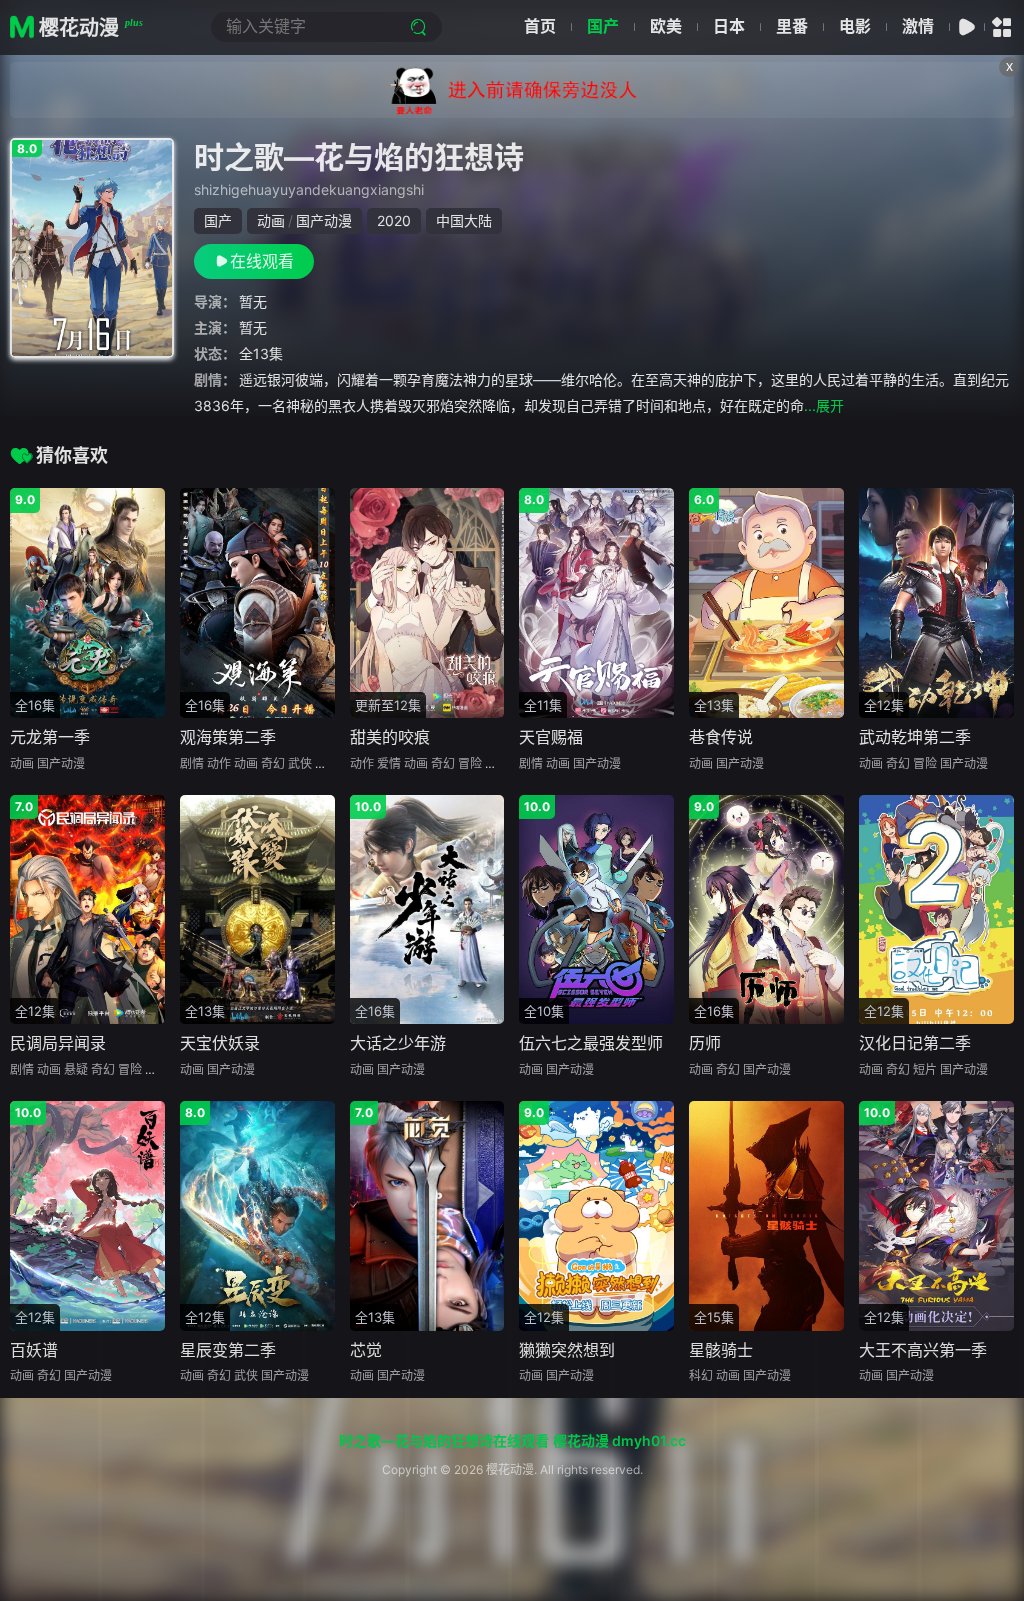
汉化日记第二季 (915, 1043)
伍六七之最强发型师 (591, 1043)
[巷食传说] (766, 602)
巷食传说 (721, 737)
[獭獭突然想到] (596, 1215)
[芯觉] (427, 1215)
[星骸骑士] (766, 1215)
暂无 (253, 301)
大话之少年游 (398, 1043)
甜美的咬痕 (390, 737)
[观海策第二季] (257, 602)
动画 (271, 220)
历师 (705, 1043)
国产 (603, 26)
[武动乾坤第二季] (936, 602)
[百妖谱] (87, 1215)
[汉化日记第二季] (936, 909)
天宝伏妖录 (220, 1043)
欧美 (666, 26)
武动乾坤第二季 (915, 737)
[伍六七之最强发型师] (596, 909)
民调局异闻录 (58, 1043)
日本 (729, 26)
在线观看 (262, 261)
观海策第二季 (228, 737)
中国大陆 (464, 220)
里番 (792, 26)
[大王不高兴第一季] (936, 1215)
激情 (918, 26)
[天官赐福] (596, 602)
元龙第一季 (50, 737)
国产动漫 (324, 220)
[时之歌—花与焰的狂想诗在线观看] (92, 248)
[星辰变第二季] (257, 1215)
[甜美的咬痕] (427, 602)
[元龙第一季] (87, 602)
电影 (855, 26)
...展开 (824, 405)
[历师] (766, 909)
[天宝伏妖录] (257, 909)
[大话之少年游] (427, 909)
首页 (540, 26)
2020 (394, 220)
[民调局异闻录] (87, 909)
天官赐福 (551, 737)
